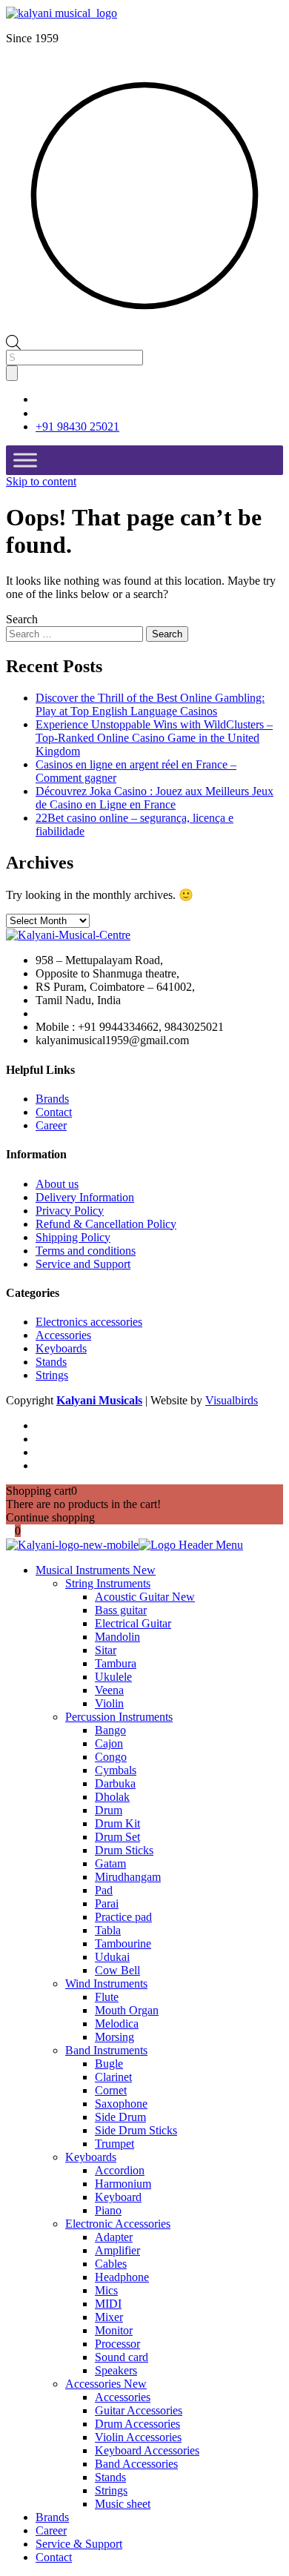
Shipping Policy (73, 1237)
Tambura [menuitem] (116, 1663)
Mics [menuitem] (106, 2290)
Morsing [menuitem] (114, 2037)
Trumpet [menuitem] (114, 2144)
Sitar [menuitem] (106, 1650)
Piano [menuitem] (108, 2210)
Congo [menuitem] (111, 1757)
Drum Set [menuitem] (117, 1837)
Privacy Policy (70, 1211)
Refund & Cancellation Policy (106, 1224)
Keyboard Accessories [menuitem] (147, 2450)
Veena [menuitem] (109, 1690)
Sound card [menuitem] (122, 2357)
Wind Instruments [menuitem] (106, 1984)
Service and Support (83, 1264)
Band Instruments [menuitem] (106, 2050)
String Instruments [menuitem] (108, 1583)
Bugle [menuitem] (109, 2064)
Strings (52, 1375)
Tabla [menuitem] (108, 1930)
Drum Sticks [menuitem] (124, 1850)
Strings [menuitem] (111, 2490)
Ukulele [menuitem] (113, 1677)
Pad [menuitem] (104, 1890)
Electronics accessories (89, 1322)
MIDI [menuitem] (108, 2304)
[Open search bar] (13, 341)
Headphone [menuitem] (122, 2277)
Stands (51, 1362)
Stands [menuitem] (110, 2477)
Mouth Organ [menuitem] (127, 2010)
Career (51, 1125)
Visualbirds (232, 1400)
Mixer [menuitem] (109, 2317)
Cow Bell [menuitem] (117, 1970)
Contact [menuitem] (54, 2557)
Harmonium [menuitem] (123, 2184)
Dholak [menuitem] (112, 1797)
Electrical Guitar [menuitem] (133, 1623)
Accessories (63, 1335)
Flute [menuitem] (107, 1997)
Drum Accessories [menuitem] (137, 2424)
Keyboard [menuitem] (118, 2197)
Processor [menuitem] (117, 2344)
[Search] (12, 373)
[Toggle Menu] (25, 460)
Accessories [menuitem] (106, 2384)
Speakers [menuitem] (116, 2370)
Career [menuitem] (51, 2530)
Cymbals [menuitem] (116, 1770)
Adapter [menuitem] (114, 2237)
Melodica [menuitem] (117, 2024)
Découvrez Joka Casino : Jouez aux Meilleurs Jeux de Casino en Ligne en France (155, 798)
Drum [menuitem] (109, 1810)
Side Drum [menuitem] (120, 2117)
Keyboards (61, 1348)
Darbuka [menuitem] (115, 1783)
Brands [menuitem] (52, 2517)
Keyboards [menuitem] (91, 2157)
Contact (54, 1112)
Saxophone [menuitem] (121, 2104)
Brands (52, 1099)
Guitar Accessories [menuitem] (139, 2410)
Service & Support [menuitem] (79, 2544)
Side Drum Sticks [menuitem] (136, 2130)
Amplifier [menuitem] (117, 2250)
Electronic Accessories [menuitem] (118, 2224)
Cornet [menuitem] (111, 2090)
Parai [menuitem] (107, 1903)
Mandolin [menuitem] (117, 1637)
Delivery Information (85, 1197)
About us (57, 1184)
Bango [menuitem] (110, 1730)
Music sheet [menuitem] (123, 2504)
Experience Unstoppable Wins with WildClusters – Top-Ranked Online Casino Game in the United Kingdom (154, 738)
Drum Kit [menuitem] (117, 1823)
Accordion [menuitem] (120, 2170)
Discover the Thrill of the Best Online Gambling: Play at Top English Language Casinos (150, 704)
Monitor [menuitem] (114, 2330)
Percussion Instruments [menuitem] (119, 1717)
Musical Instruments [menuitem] (96, 1570)
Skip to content (41, 481)
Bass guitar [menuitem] (121, 1610)
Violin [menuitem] (109, 1703)
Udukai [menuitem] (112, 1957)
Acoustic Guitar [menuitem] (145, 1597)
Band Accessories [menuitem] (136, 2464)
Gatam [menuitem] (110, 1863)
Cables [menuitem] (111, 2264)
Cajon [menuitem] (109, 1743)
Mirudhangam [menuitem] (128, 1877)
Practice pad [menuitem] (123, 1917)
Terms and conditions (86, 1251)
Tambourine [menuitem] (123, 1943)
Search (22, 619)
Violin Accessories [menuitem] (138, 2437)
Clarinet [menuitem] (113, 2077)
